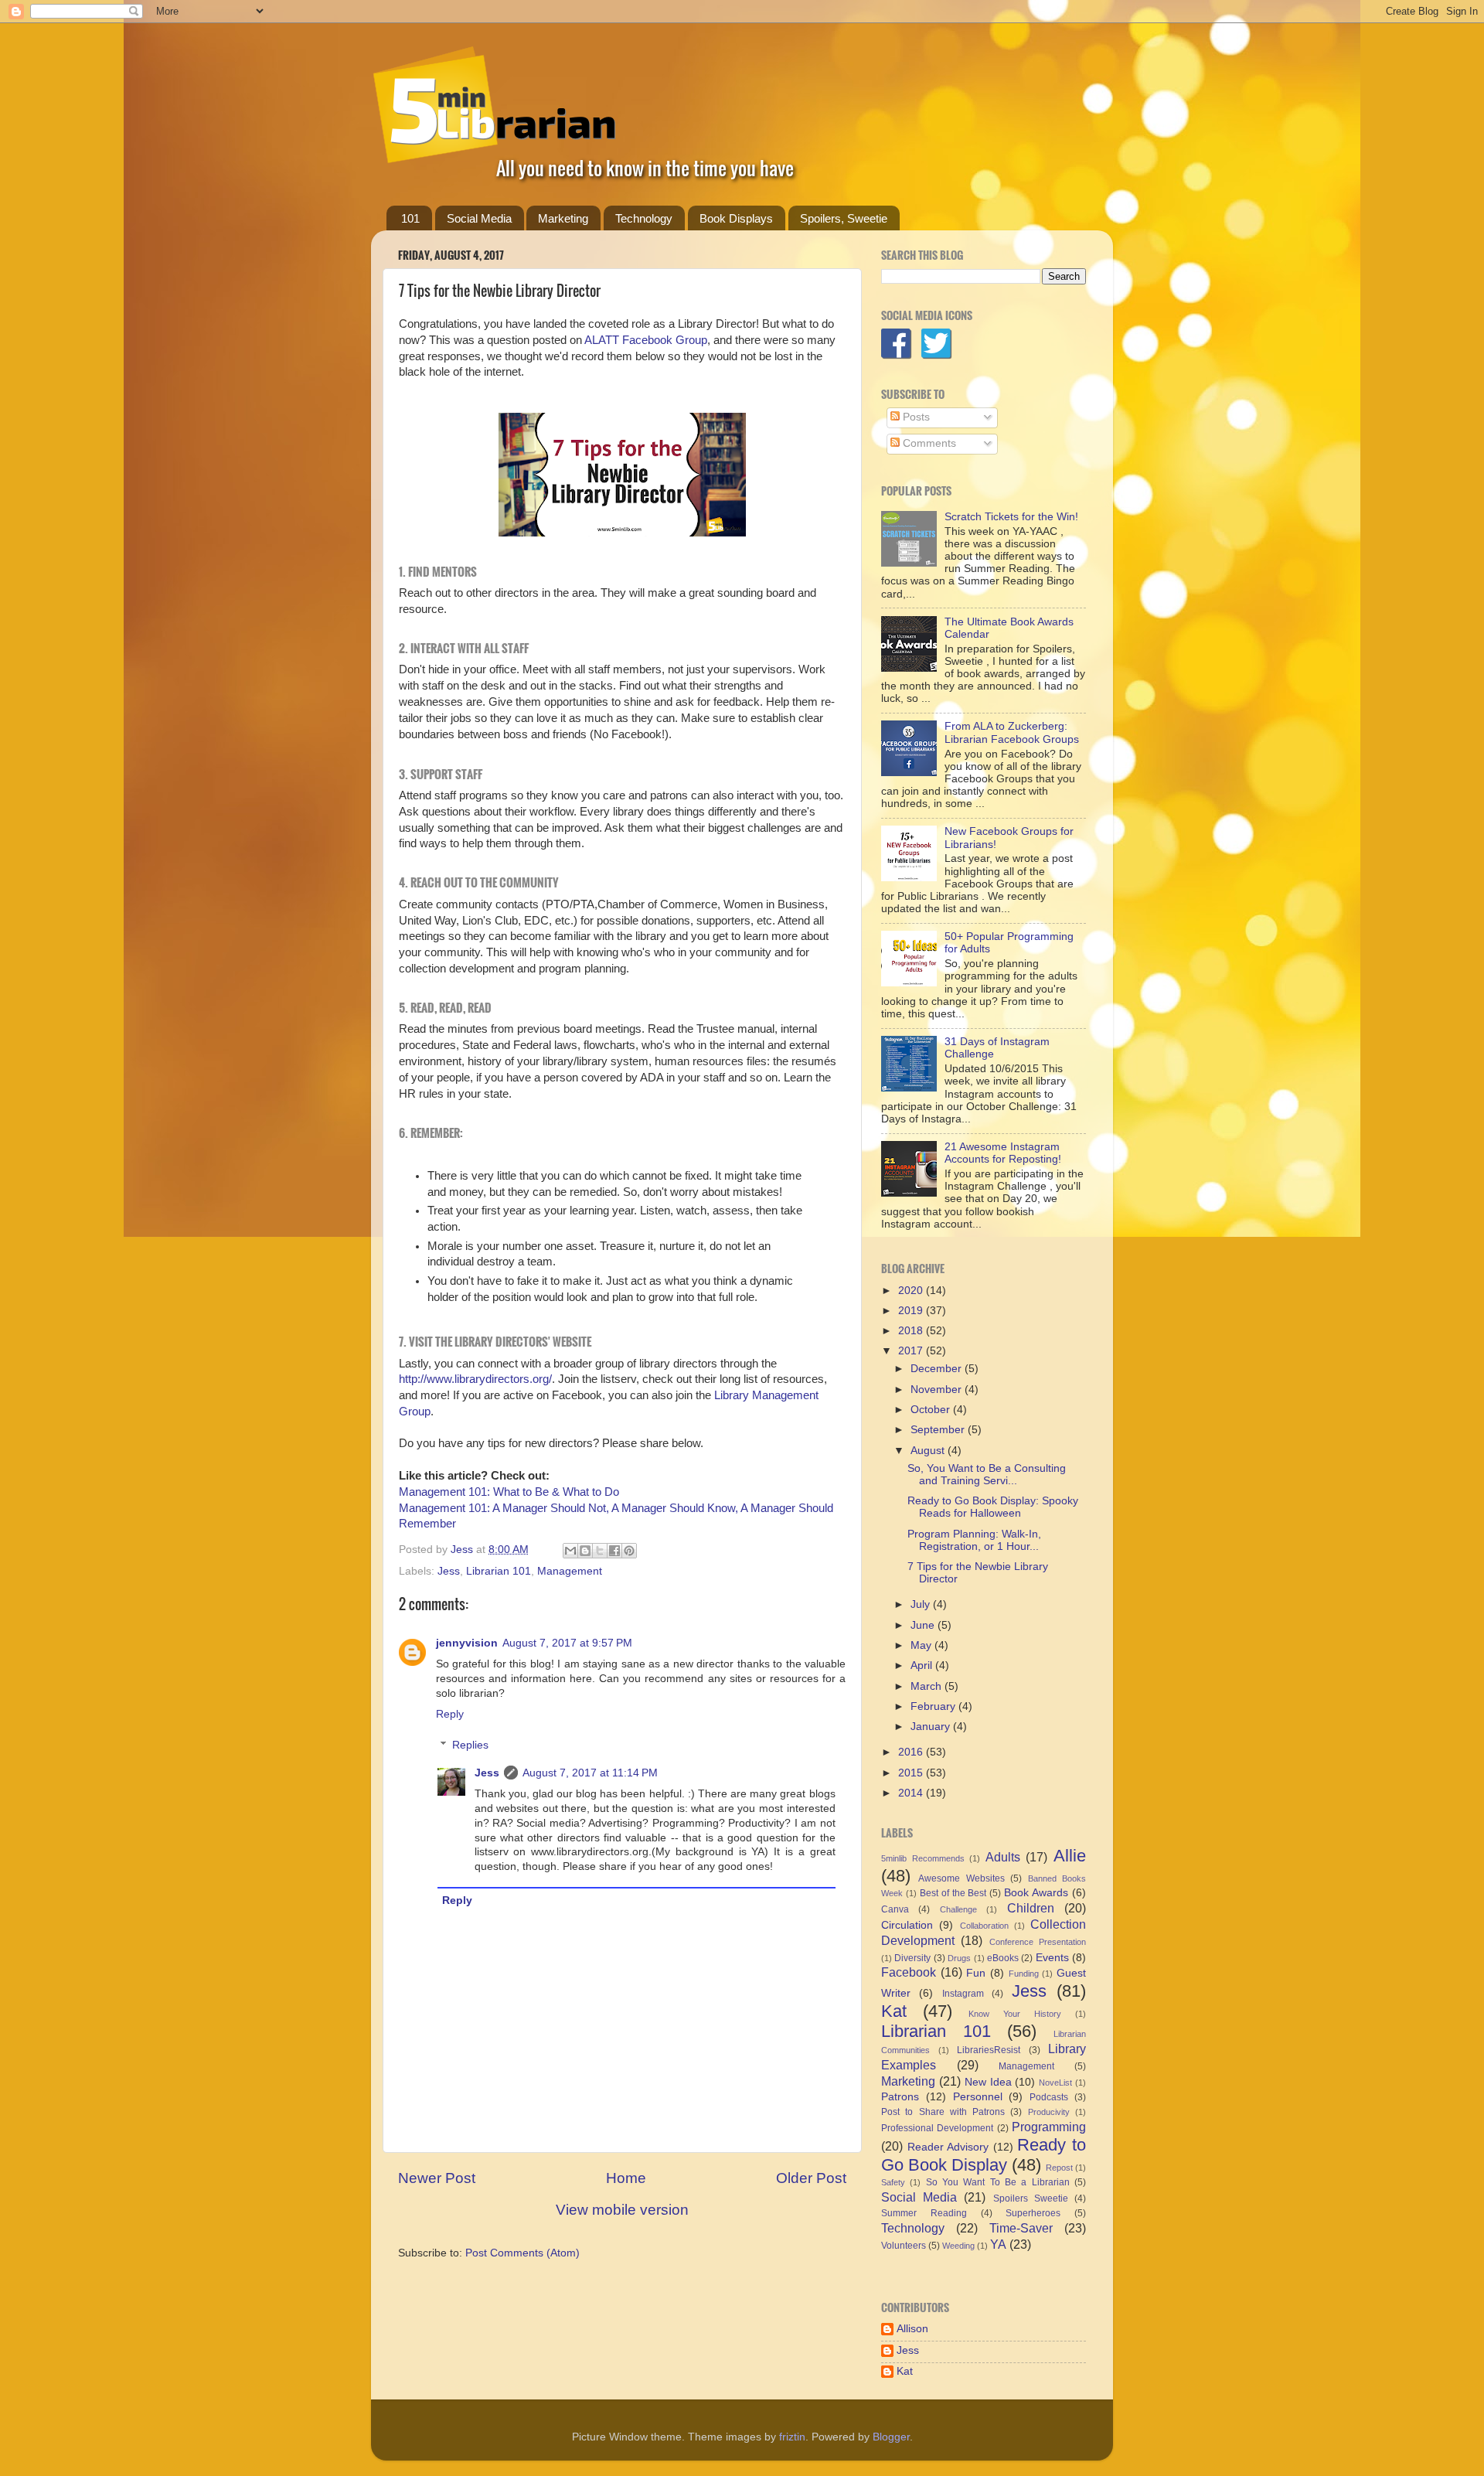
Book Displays (736, 218)
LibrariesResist (989, 2050)
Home (626, 2178)
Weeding (958, 2246)
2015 (912, 1773)
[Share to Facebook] (614, 1551)
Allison (912, 2329)
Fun (976, 1973)
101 (410, 218)
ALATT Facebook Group (646, 340)
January (932, 1727)
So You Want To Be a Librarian (998, 2182)
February (934, 1706)
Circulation (907, 1925)
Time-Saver (1021, 2228)
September (939, 1430)
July (922, 1604)
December (938, 1369)
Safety (893, 2182)
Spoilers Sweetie (1031, 2198)
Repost (1059, 2168)
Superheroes (1033, 2213)
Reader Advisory (948, 2147)
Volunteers (904, 2246)
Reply (450, 1714)
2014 (912, 1793)
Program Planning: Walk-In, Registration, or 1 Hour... (974, 1540)
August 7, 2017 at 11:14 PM (590, 1773)
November (938, 1390)
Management (570, 1571)
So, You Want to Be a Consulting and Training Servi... (987, 1475)
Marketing (563, 218)
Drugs (959, 1958)
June (924, 1625)
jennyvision (467, 1643)
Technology (644, 218)
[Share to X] (600, 1551)
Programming (1049, 2127)
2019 (912, 1311)
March (927, 1686)
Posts (915, 417)
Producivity (1049, 2112)
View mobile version (622, 2210)
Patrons (900, 2097)
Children (1031, 1908)
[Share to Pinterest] (629, 1551)
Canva (895, 1909)
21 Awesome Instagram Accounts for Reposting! (1003, 1153)
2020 (912, 1291)
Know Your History (1015, 2014)
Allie (1070, 1856)
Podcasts (1049, 2097)
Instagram (963, 1994)
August (929, 1451)
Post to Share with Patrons (943, 2112)
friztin (792, 2437)
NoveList (1055, 2083)
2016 (912, 1752)
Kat (894, 2011)
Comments (928, 443)
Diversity (912, 1958)
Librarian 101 (499, 1571)
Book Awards (1036, 1893)
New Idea (988, 2082)
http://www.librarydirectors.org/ (475, 1379)
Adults (1003, 1857)
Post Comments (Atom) (522, 2253)
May (922, 1645)
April (923, 1665)
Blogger (891, 2437)
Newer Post (437, 2178)
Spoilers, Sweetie (844, 218)
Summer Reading (924, 2213)
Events (1052, 1958)
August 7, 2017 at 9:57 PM (567, 1643)
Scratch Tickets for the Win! (1011, 517)
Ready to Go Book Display (984, 2155)
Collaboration (984, 1926)
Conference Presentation (1038, 1942)
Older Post (811, 2178)
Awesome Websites (961, 1878)
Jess (449, 1571)
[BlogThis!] (585, 1551)
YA (998, 2244)
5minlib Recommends (923, 1858)
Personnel (978, 2097)
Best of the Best (953, 1893)
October (932, 1410)
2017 (912, 1351)
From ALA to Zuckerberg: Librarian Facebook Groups (1012, 732)
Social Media (479, 218)
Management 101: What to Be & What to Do (509, 1492)
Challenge (958, 1909)
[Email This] (570, 1551)
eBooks (1003, 1958)
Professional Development (937, 2128)
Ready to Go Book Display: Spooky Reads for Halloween (993, 1507)
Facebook (909, 1972)
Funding (1024, 1974)
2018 (912, 1331)
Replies (470, 1745)
